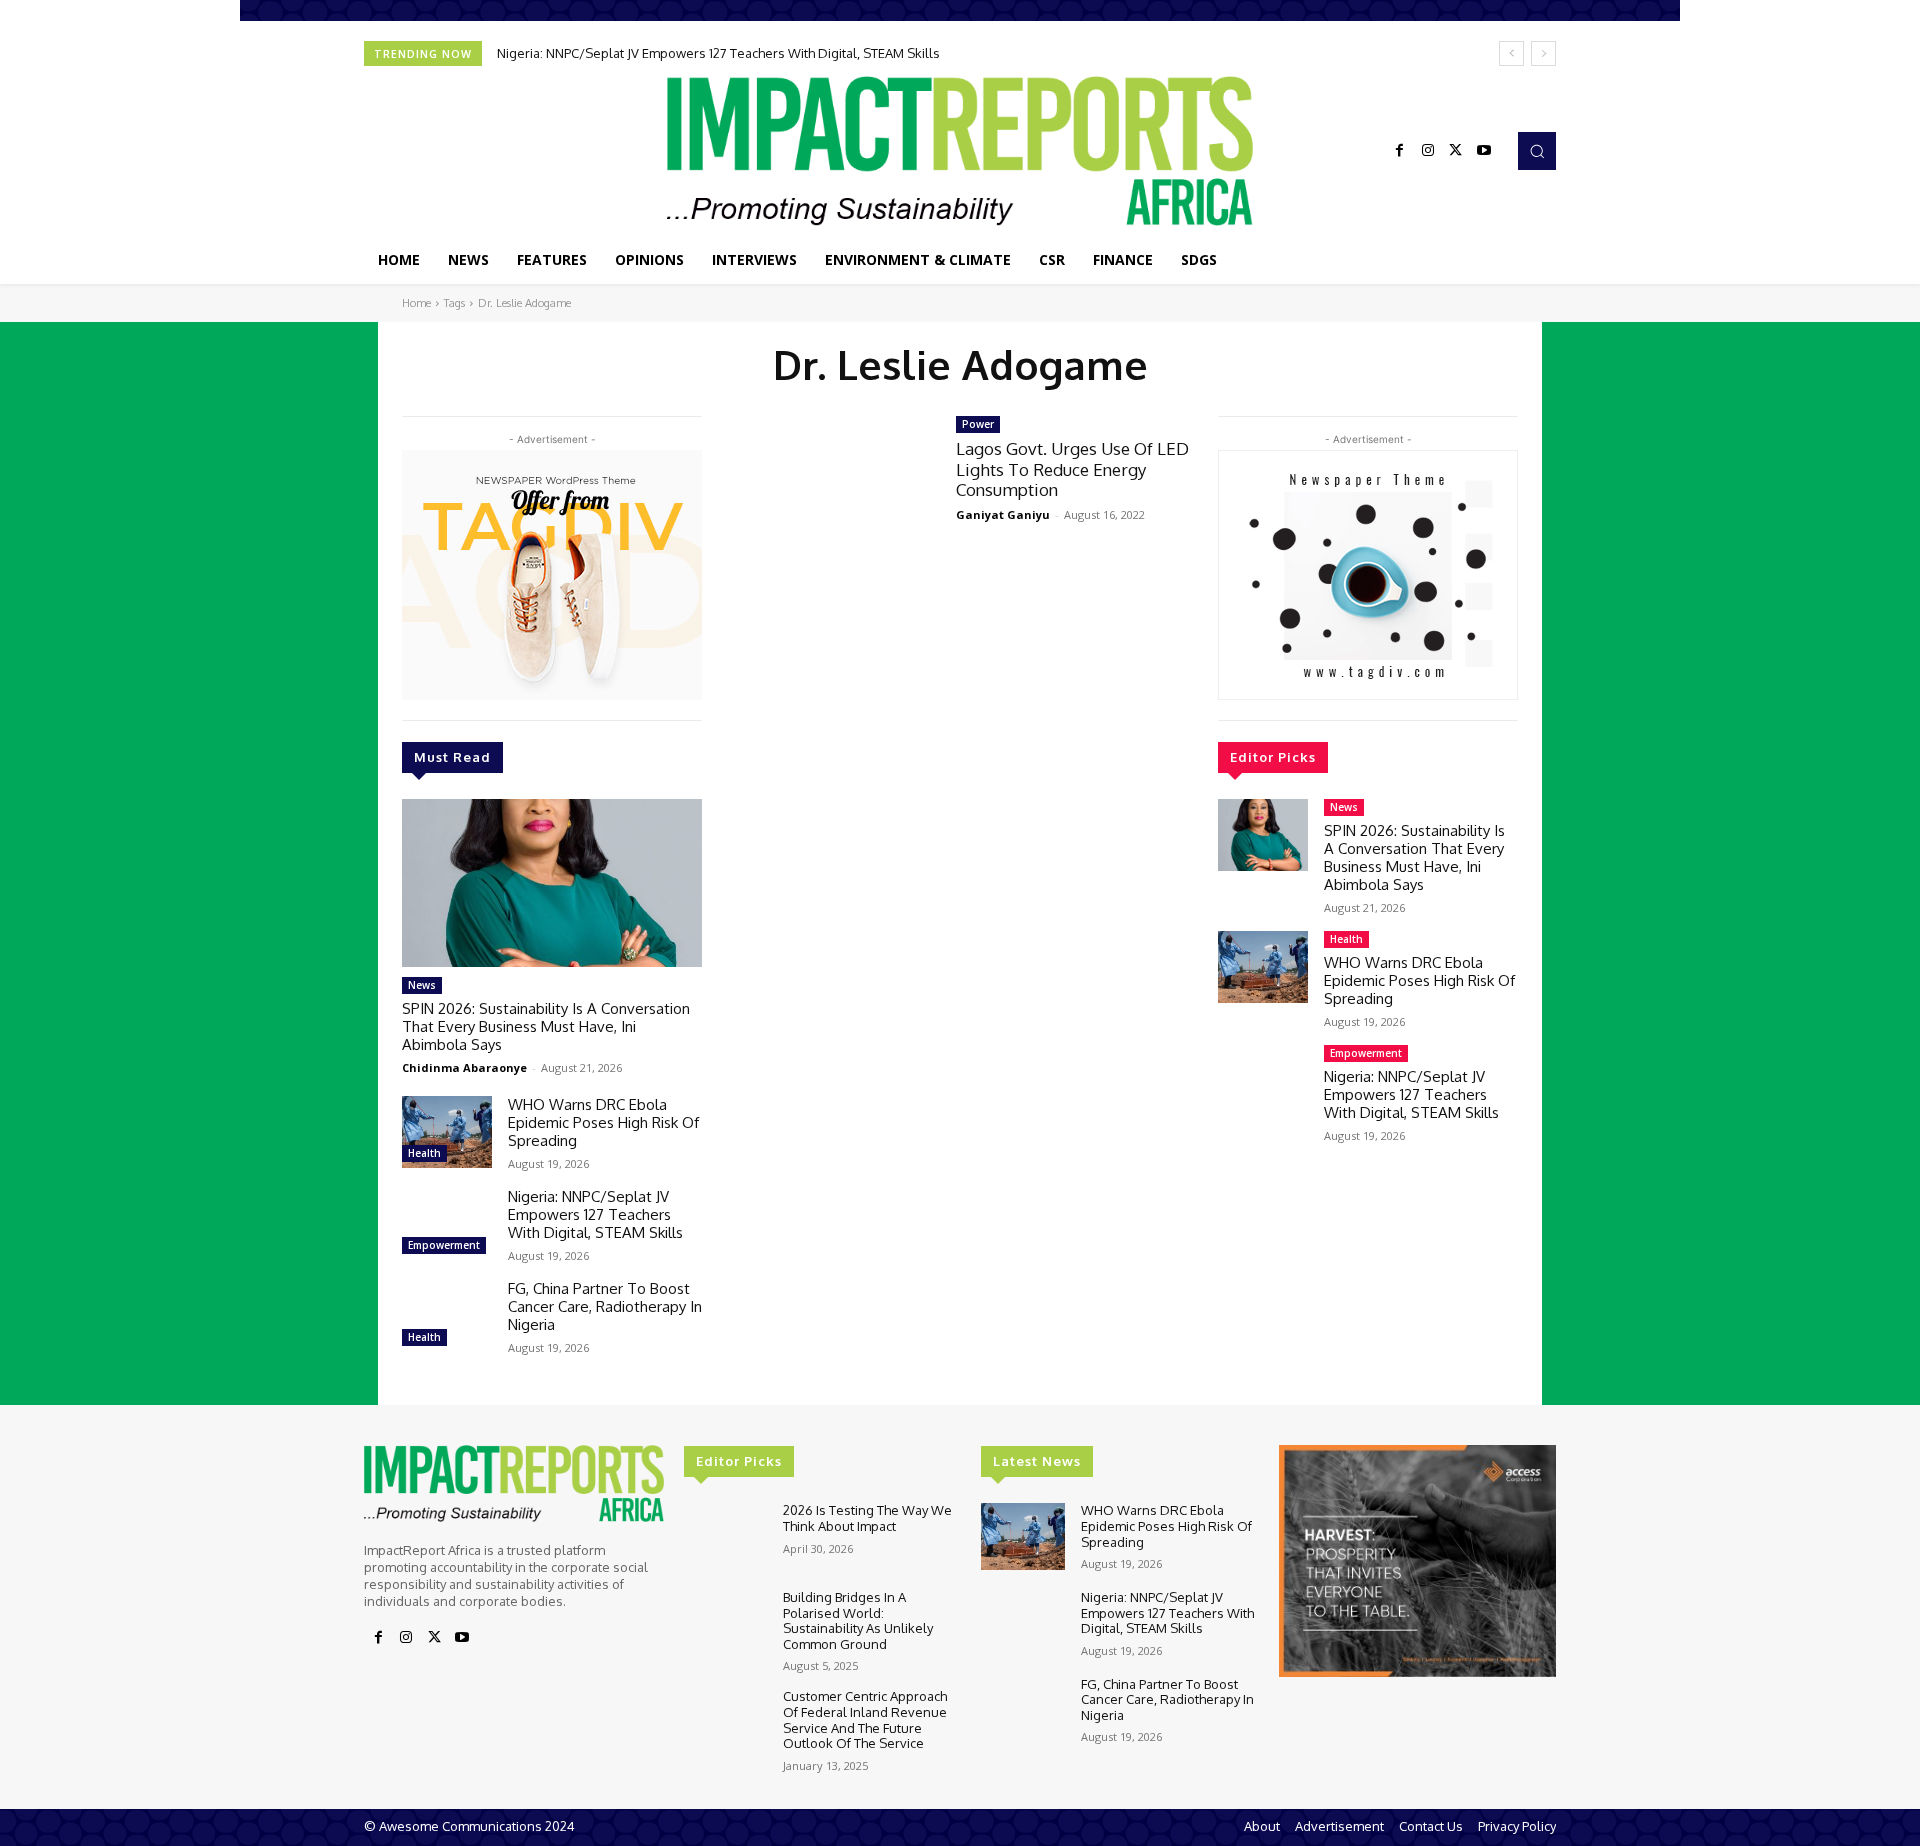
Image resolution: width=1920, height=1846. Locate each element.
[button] (1537, 151)
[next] (1543, 53)
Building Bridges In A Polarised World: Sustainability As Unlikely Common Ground (858, 1620)
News (422, 985)
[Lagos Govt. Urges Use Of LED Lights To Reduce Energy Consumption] (829, 480)
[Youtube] (1484, 151)
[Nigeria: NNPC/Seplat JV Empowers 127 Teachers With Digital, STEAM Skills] (447, 1224)
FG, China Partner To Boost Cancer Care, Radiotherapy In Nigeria (605, 1306)
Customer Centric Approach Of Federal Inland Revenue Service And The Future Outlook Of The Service (865, 1719)
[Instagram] (1428, 151)
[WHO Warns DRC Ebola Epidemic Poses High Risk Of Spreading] (447, 1132)
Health (424, 1153)
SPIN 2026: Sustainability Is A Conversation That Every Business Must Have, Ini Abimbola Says (546, 1026)
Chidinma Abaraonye (464, 1067)
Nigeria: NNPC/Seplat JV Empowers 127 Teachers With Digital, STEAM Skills (718, 53)
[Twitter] (1456, 151)
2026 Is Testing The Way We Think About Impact (867, 1518)
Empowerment (444, 1245)
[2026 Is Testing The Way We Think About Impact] (725, 1536)
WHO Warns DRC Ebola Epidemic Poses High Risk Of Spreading (603, 1122)
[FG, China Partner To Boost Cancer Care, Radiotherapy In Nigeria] (447, 1316)
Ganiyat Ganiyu (1003, 514)
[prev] (1511, 53)
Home (416, 303)
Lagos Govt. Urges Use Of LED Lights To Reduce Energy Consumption (1072, 469)
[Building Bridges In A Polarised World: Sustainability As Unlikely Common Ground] (725, 1623)
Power (978, 424)
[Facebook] (1400, 151)
